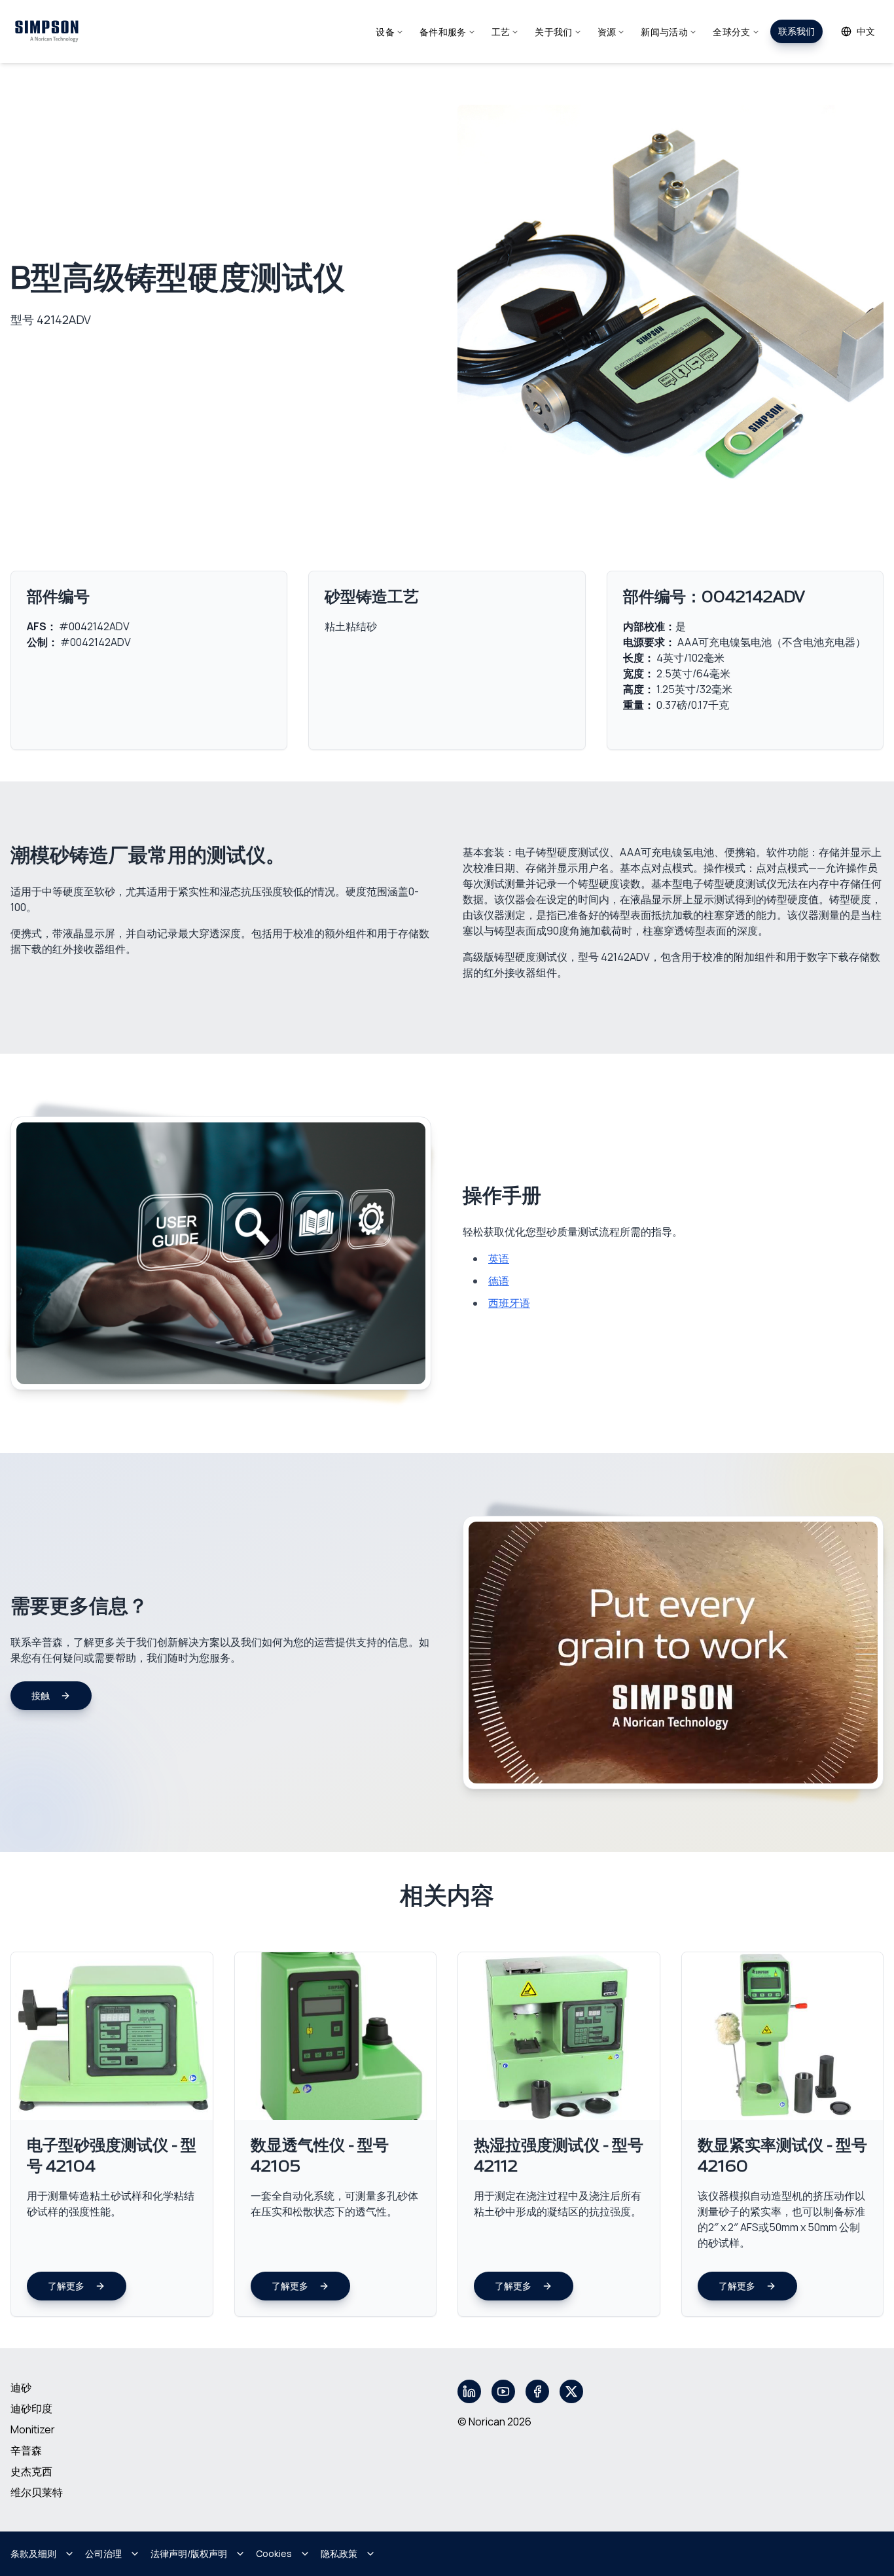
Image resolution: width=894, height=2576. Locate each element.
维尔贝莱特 (37, 2492)
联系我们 (796, 31)
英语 (499, 1259)
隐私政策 (339, 2553)
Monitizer (33, 2429)
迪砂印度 (31, 2408)
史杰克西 (31, 2471)
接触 (41, 1695)
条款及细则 (33, 2553)
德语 (499, 1281)
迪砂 (21, 2388)
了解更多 (66, 2286)
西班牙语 (509, 1303)
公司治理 (103, 2553)
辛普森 (26, 2450)
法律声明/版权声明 (189, 2553)
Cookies (274, 2553)
